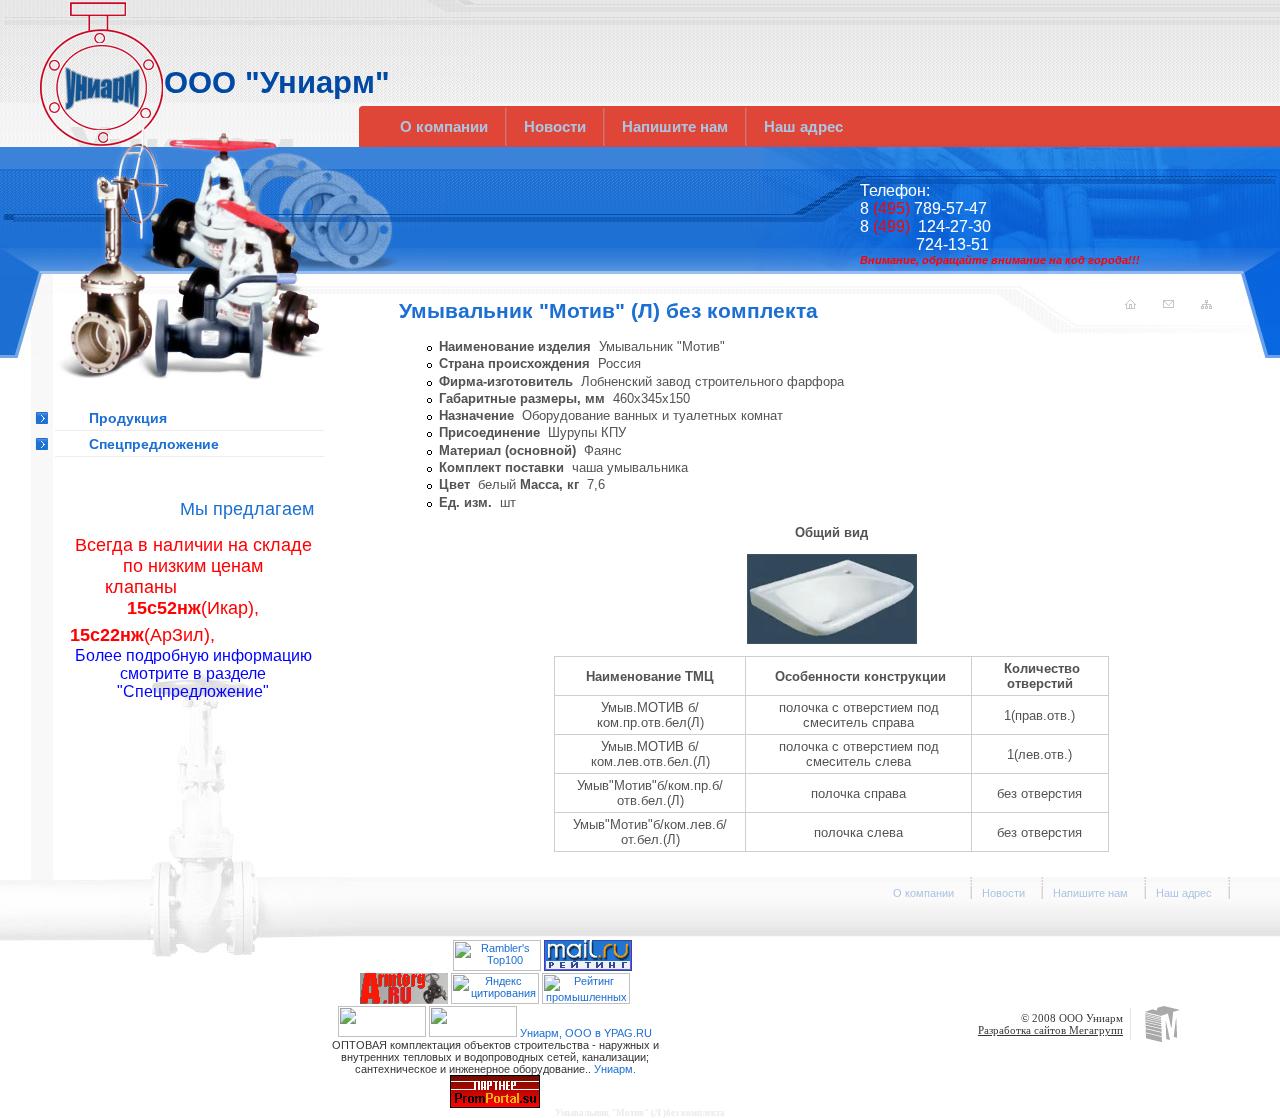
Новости (555, 126)
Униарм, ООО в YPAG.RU (586, 1033)
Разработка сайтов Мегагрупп (1050, 1030)
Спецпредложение (154, 444)
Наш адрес (803, 126)
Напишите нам (675, 126)
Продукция (128, 418)
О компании (444, 126)
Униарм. (615, 1069)
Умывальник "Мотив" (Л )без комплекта (640, 1113)
